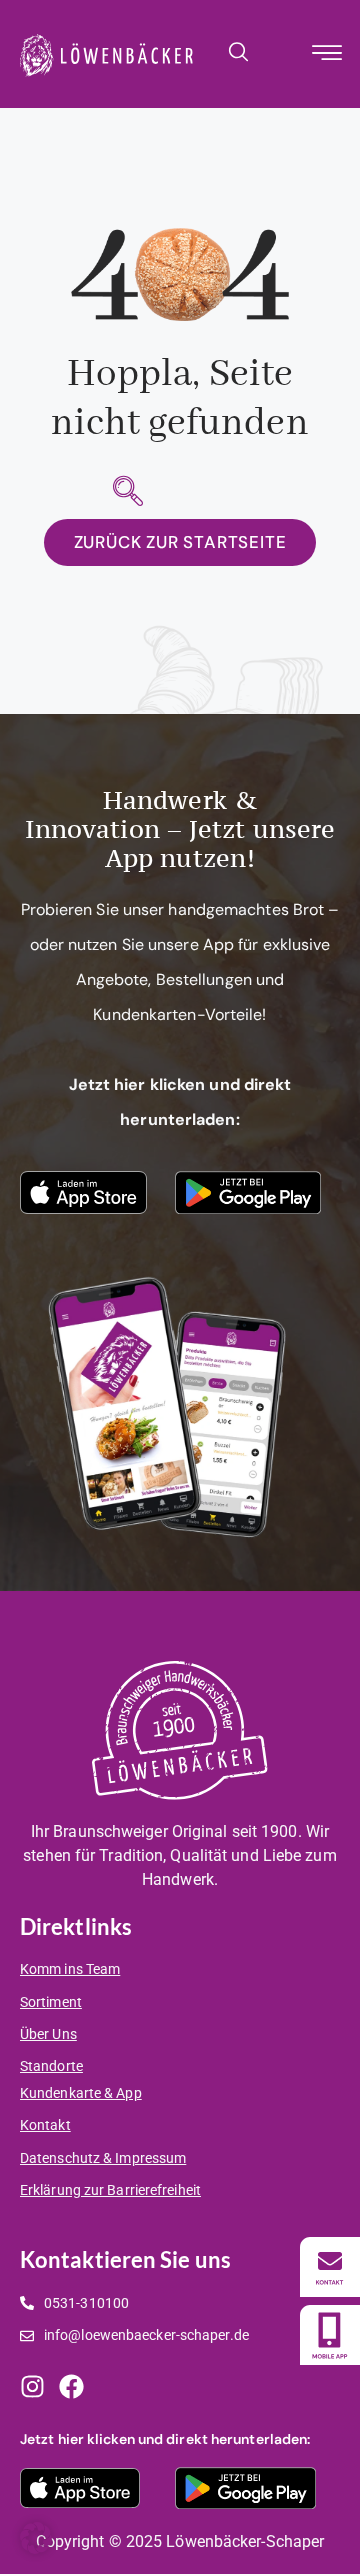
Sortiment (51, 2002)
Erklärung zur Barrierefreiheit (110, 2190)
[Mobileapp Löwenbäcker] (330, 2335)
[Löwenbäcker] (330, 2267)
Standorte (51, 2066)
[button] (238, 51)
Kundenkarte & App (81, 2093)
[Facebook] (71, 2386)
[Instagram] (32, 2386)
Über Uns (48, 2034)
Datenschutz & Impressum (103, 2158)
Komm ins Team (70, 1969)
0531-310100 (86, 2303)
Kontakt (45, 2125)
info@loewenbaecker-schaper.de (146, 2335)
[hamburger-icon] (327, 55)
